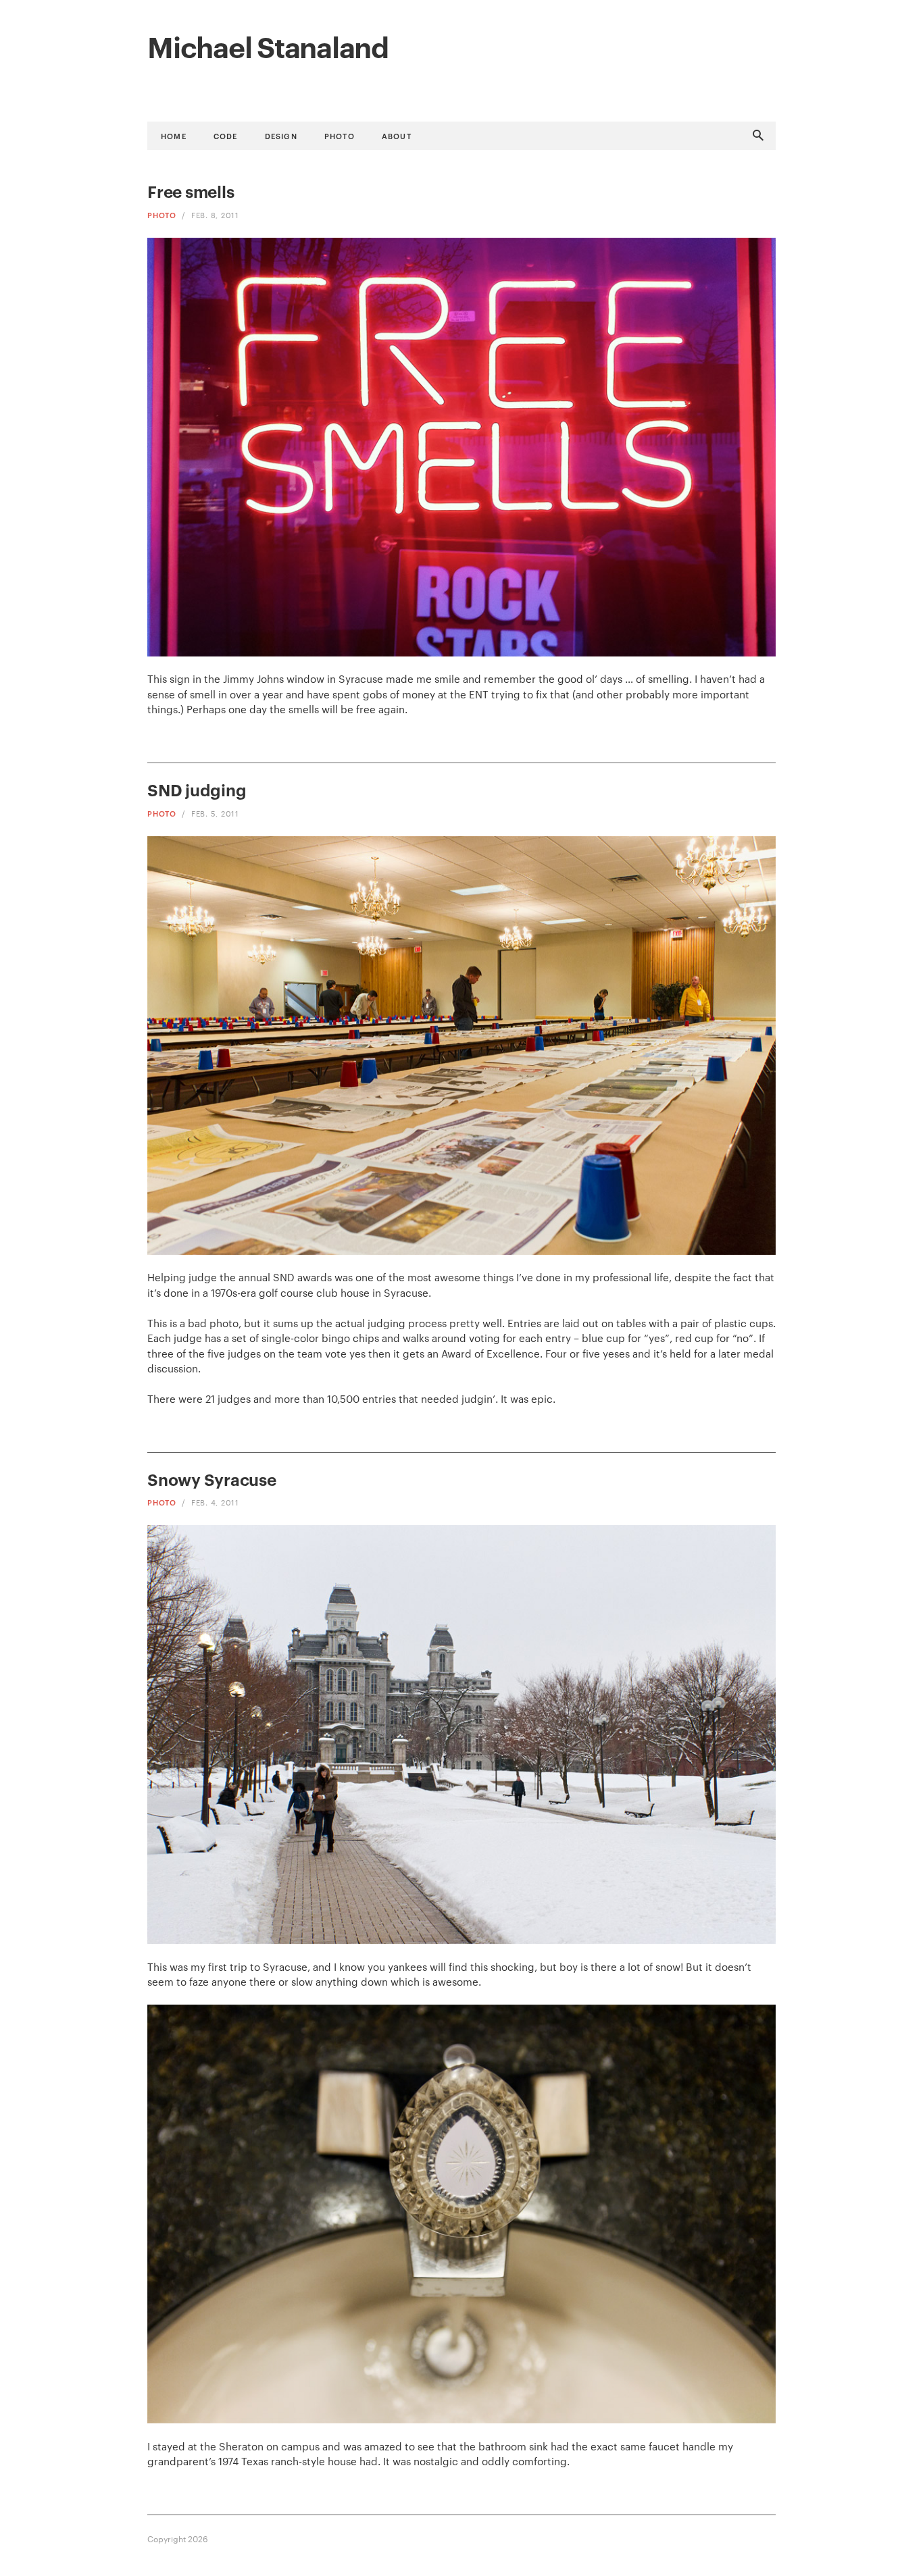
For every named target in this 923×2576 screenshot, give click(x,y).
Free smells (191, 191)
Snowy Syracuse (212, 1479)
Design (281, 135)
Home (174, 135)
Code (226, 135)
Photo (340, 135)
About (397, 135)
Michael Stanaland (268, 45)
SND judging (197, 790)
